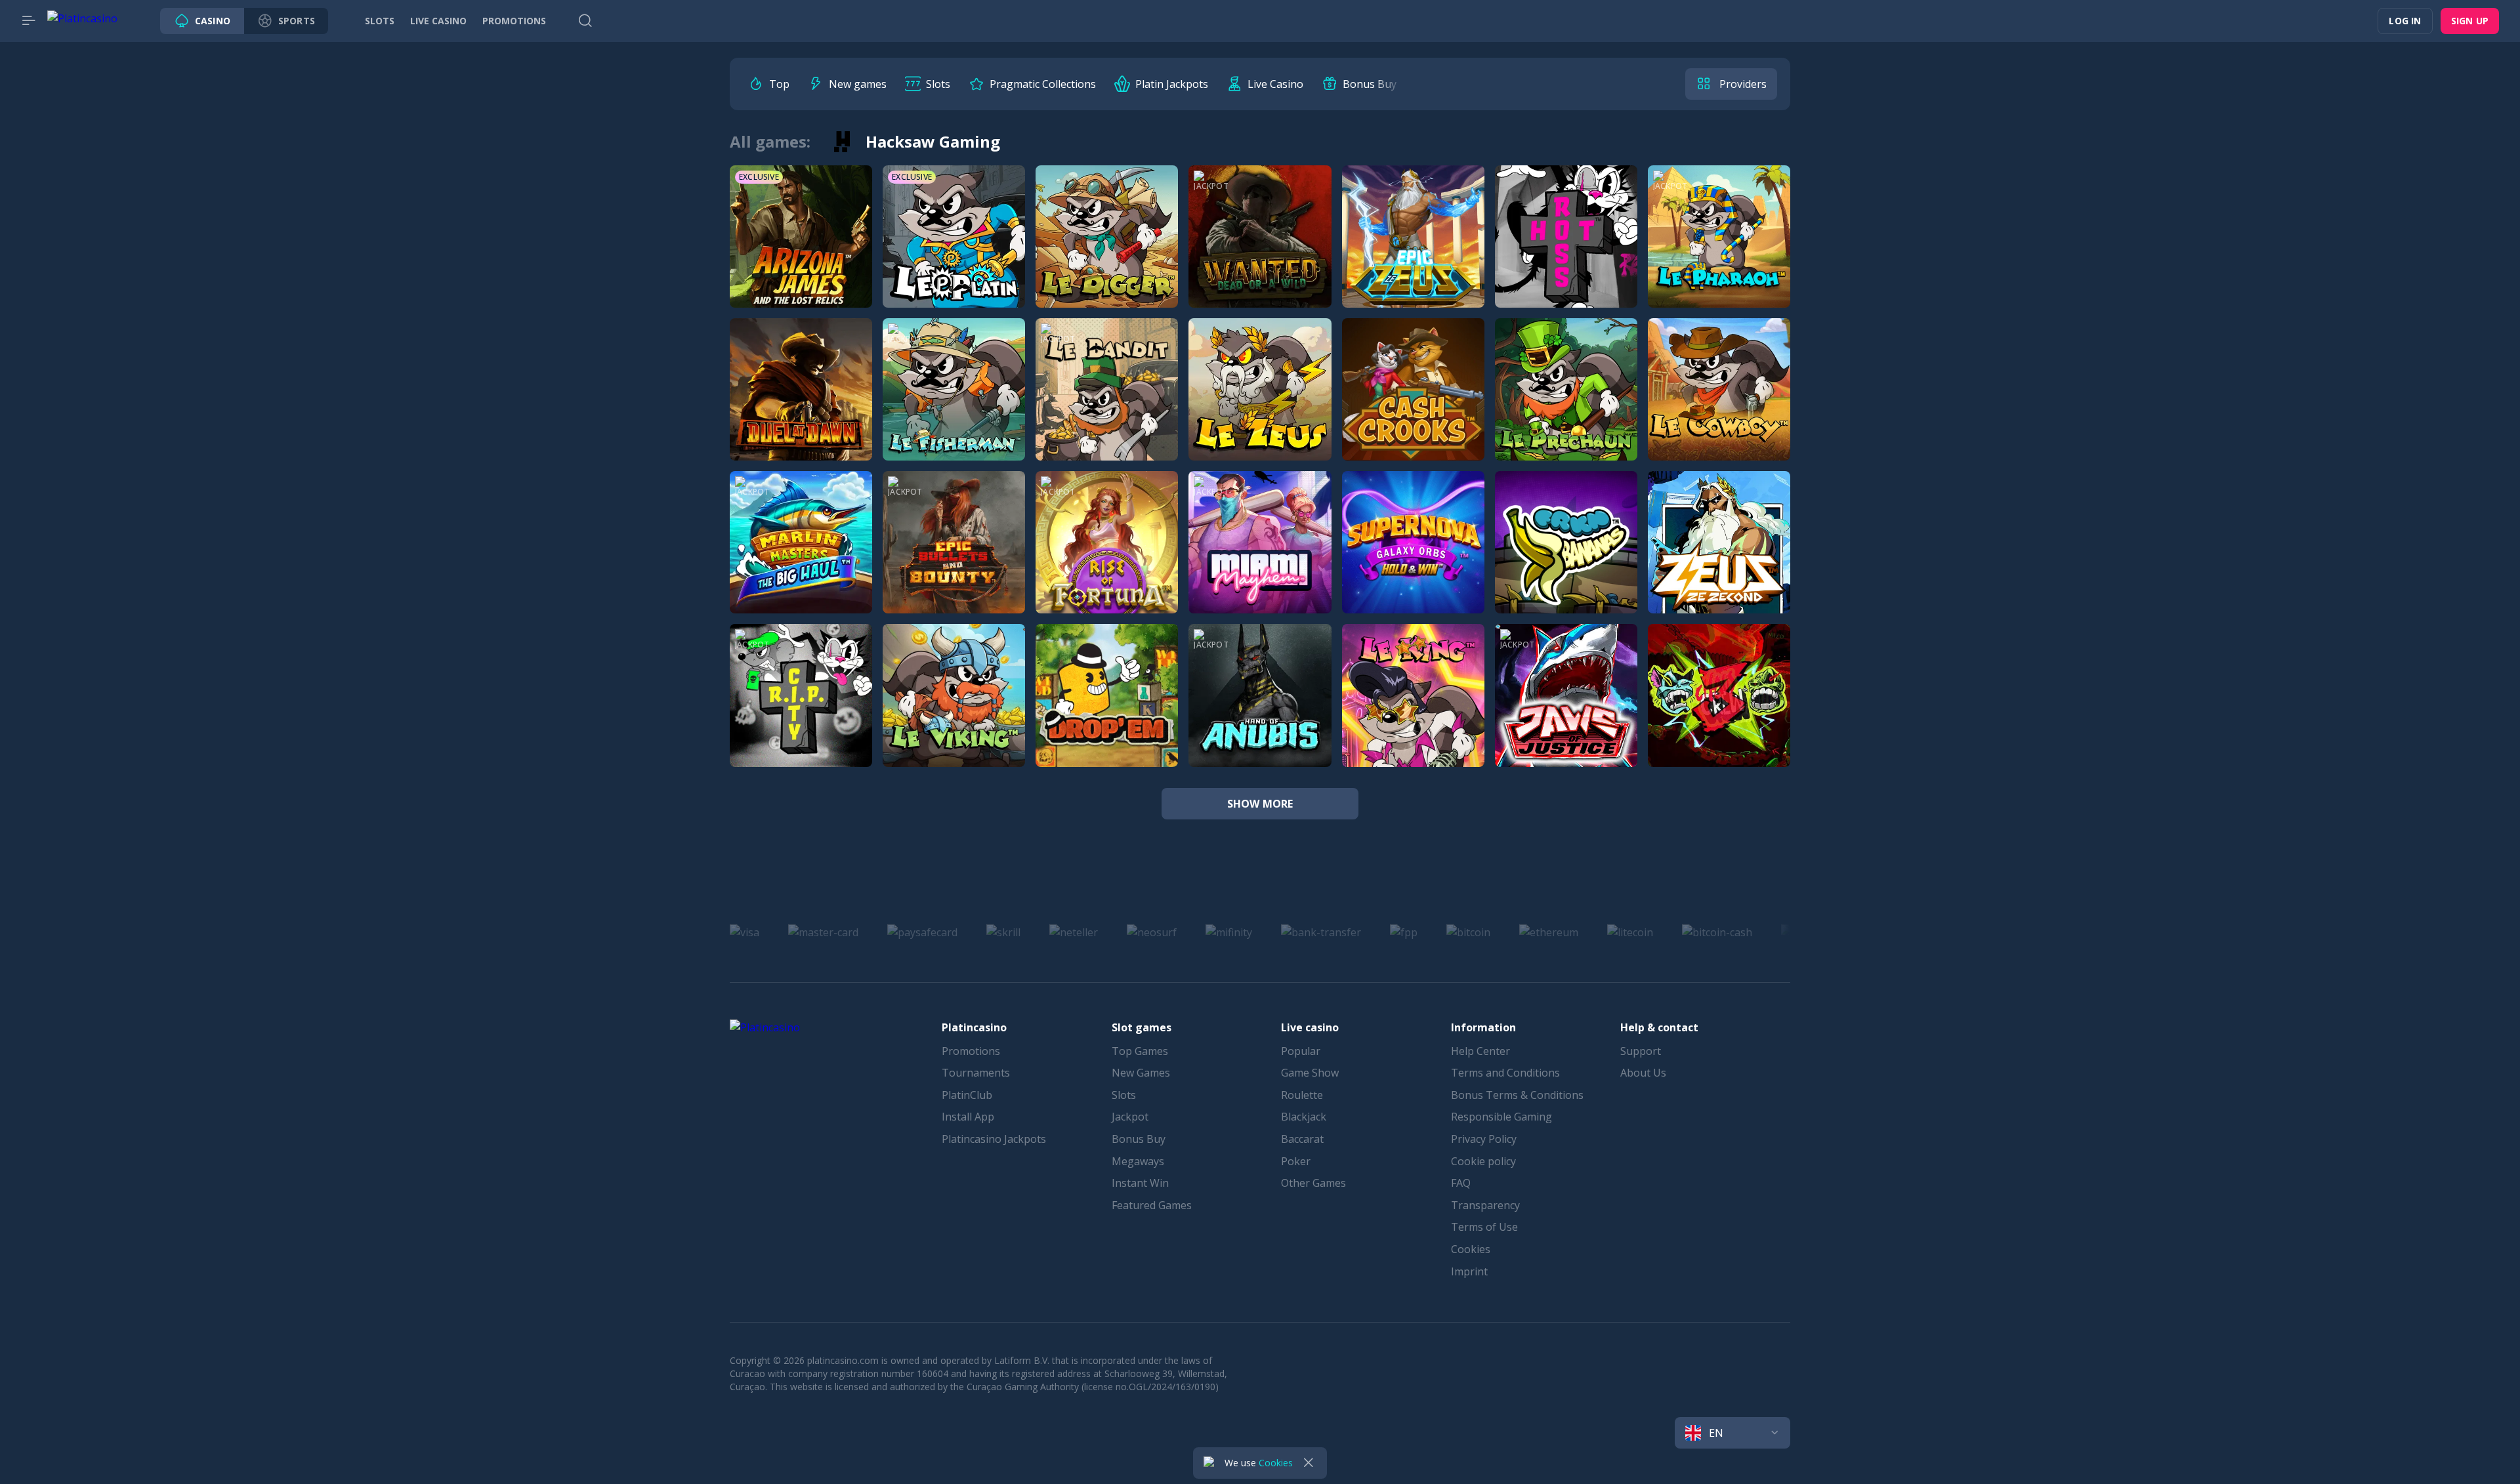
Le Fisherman (954, 404)
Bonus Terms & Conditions (1517, 1095)
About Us (1643, 1073)
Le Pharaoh (1719, 251)
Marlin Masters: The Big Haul (822, 557)
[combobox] (1732, 1433)
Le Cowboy (1719, 404)
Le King (1413, 710)
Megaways (1138, 1161)
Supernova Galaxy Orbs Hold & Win (1447, 557)
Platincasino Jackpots (994, 1139)
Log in (2405, 21)
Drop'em (1107, 710)
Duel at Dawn (801, 404)
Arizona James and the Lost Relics (835, 251)
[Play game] (801, 221)
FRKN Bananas (1566, 557)
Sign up (2470, 21)
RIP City (801, 710)
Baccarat (1302, 1139)
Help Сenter (1480, 1051)
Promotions (971, 1051)
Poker (1296, 1161)
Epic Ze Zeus (1413, 251)
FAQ (1461, 1183)
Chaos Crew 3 (1719, 710)
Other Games (1313, 1183)
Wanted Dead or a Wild (1267, 251)
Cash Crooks (1413, 404)
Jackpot (1130, 1117)
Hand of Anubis (1260, 710)
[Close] (1309, 1463)
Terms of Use (1484, 1227)
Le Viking (954, 710)
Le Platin (954, 251)
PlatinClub (967, 1095)
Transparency (1485, 1205)
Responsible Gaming (1501, 1117)
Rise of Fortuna (1107, 557)
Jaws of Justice (1566, 710)
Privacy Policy (1484, 1139)
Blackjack (1304, 1117)
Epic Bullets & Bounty (957, 557)
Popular (1301, 1051)
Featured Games (1152, 1205)
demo (801, 293)
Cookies (1471, 1249)
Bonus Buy (1139, 1139)
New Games (1141, 1073)
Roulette (1302, 1095)
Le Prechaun (1566, 404)
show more (1260, 804)
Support (1641, 1051)
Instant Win (1140, 1183)
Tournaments (976, 1073)
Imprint (1469, 1271)
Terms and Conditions (1505, 1073)
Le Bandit (1107, 404)
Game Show (1310, 1073)
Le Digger (1107, 251)
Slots (1124, 1095)
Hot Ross (1566, 251)
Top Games (1140, 1051)
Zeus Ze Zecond (1719, 557)
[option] (769, 84)
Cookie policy (1483, 1161)
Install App (968, 1117)
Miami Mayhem (1260, 557)
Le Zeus (1260, 404)
